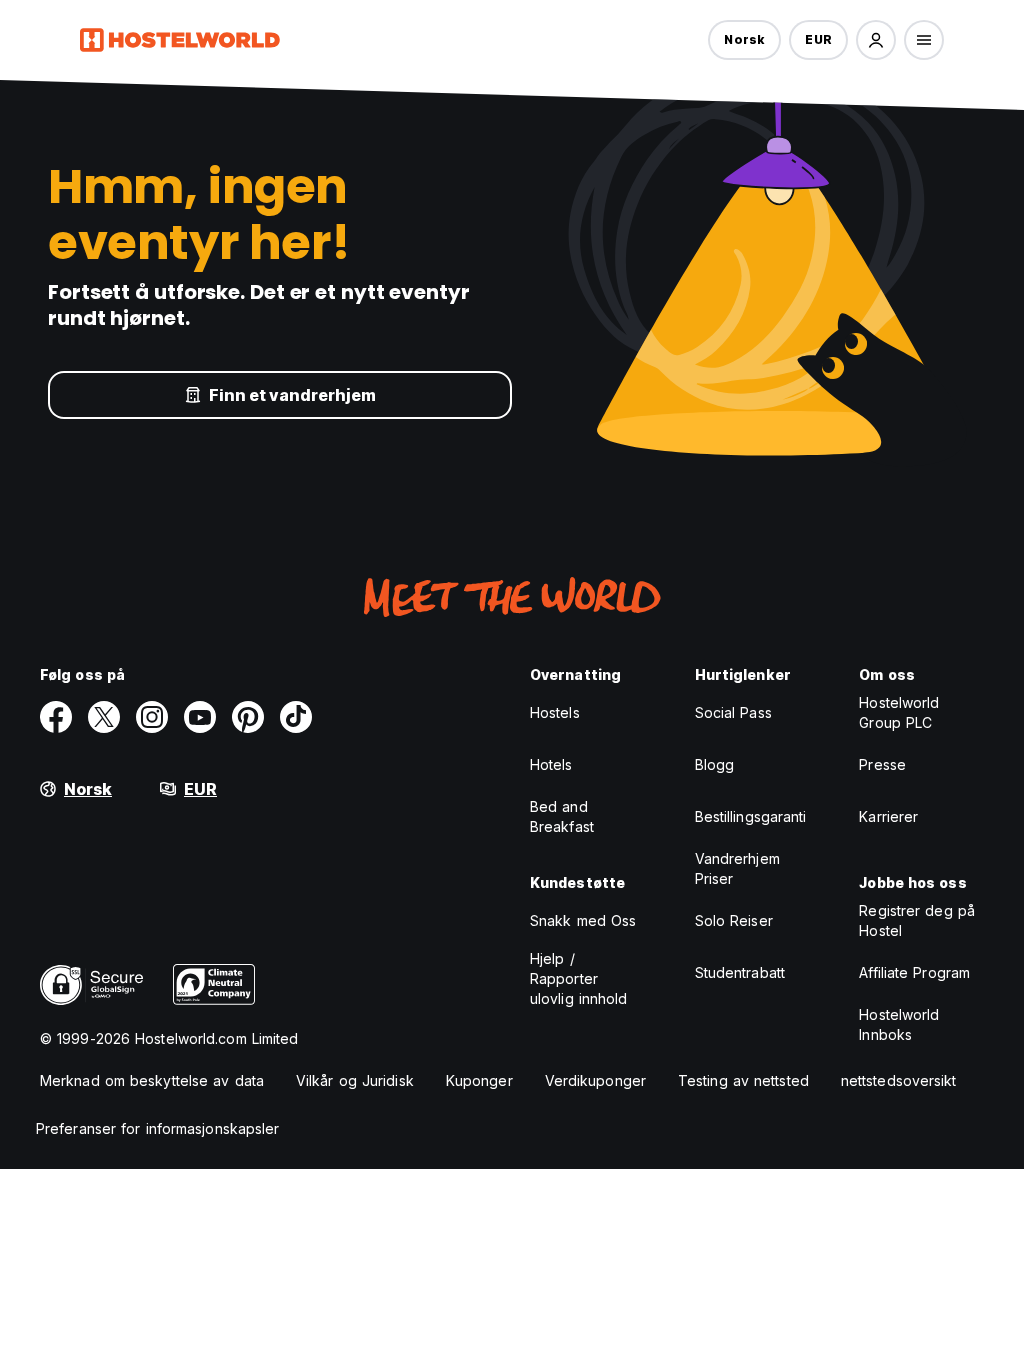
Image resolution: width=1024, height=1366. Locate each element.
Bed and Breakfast (562, 816)
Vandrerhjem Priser (737, 868)
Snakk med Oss (583, 920)
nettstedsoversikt (899, 1080)
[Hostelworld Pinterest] (248, 717)
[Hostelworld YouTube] (200, 717)
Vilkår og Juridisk (355, 1080)
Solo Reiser (734, 920)
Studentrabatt (740, 972)
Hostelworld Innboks (899, 1024)
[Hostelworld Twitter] (104, 717)
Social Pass (733, 712)
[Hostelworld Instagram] (152, 717)
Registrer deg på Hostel (917, 920)
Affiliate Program (914, 972)
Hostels (555, 712)
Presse (882, 764)
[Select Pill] (876, 40)
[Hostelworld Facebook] (56, 717)
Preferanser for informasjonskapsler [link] (158, 1128)
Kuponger (479, 1080)
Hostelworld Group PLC (899, 712)
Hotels (551, 764)
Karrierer (888, 816)
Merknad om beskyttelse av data (152, 1080)
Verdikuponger (595, 1080)
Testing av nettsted (743, 1080)
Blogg (715, 764)
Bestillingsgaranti (751, 816)
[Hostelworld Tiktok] (296, 717)
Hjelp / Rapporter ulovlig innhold (579, 978)
